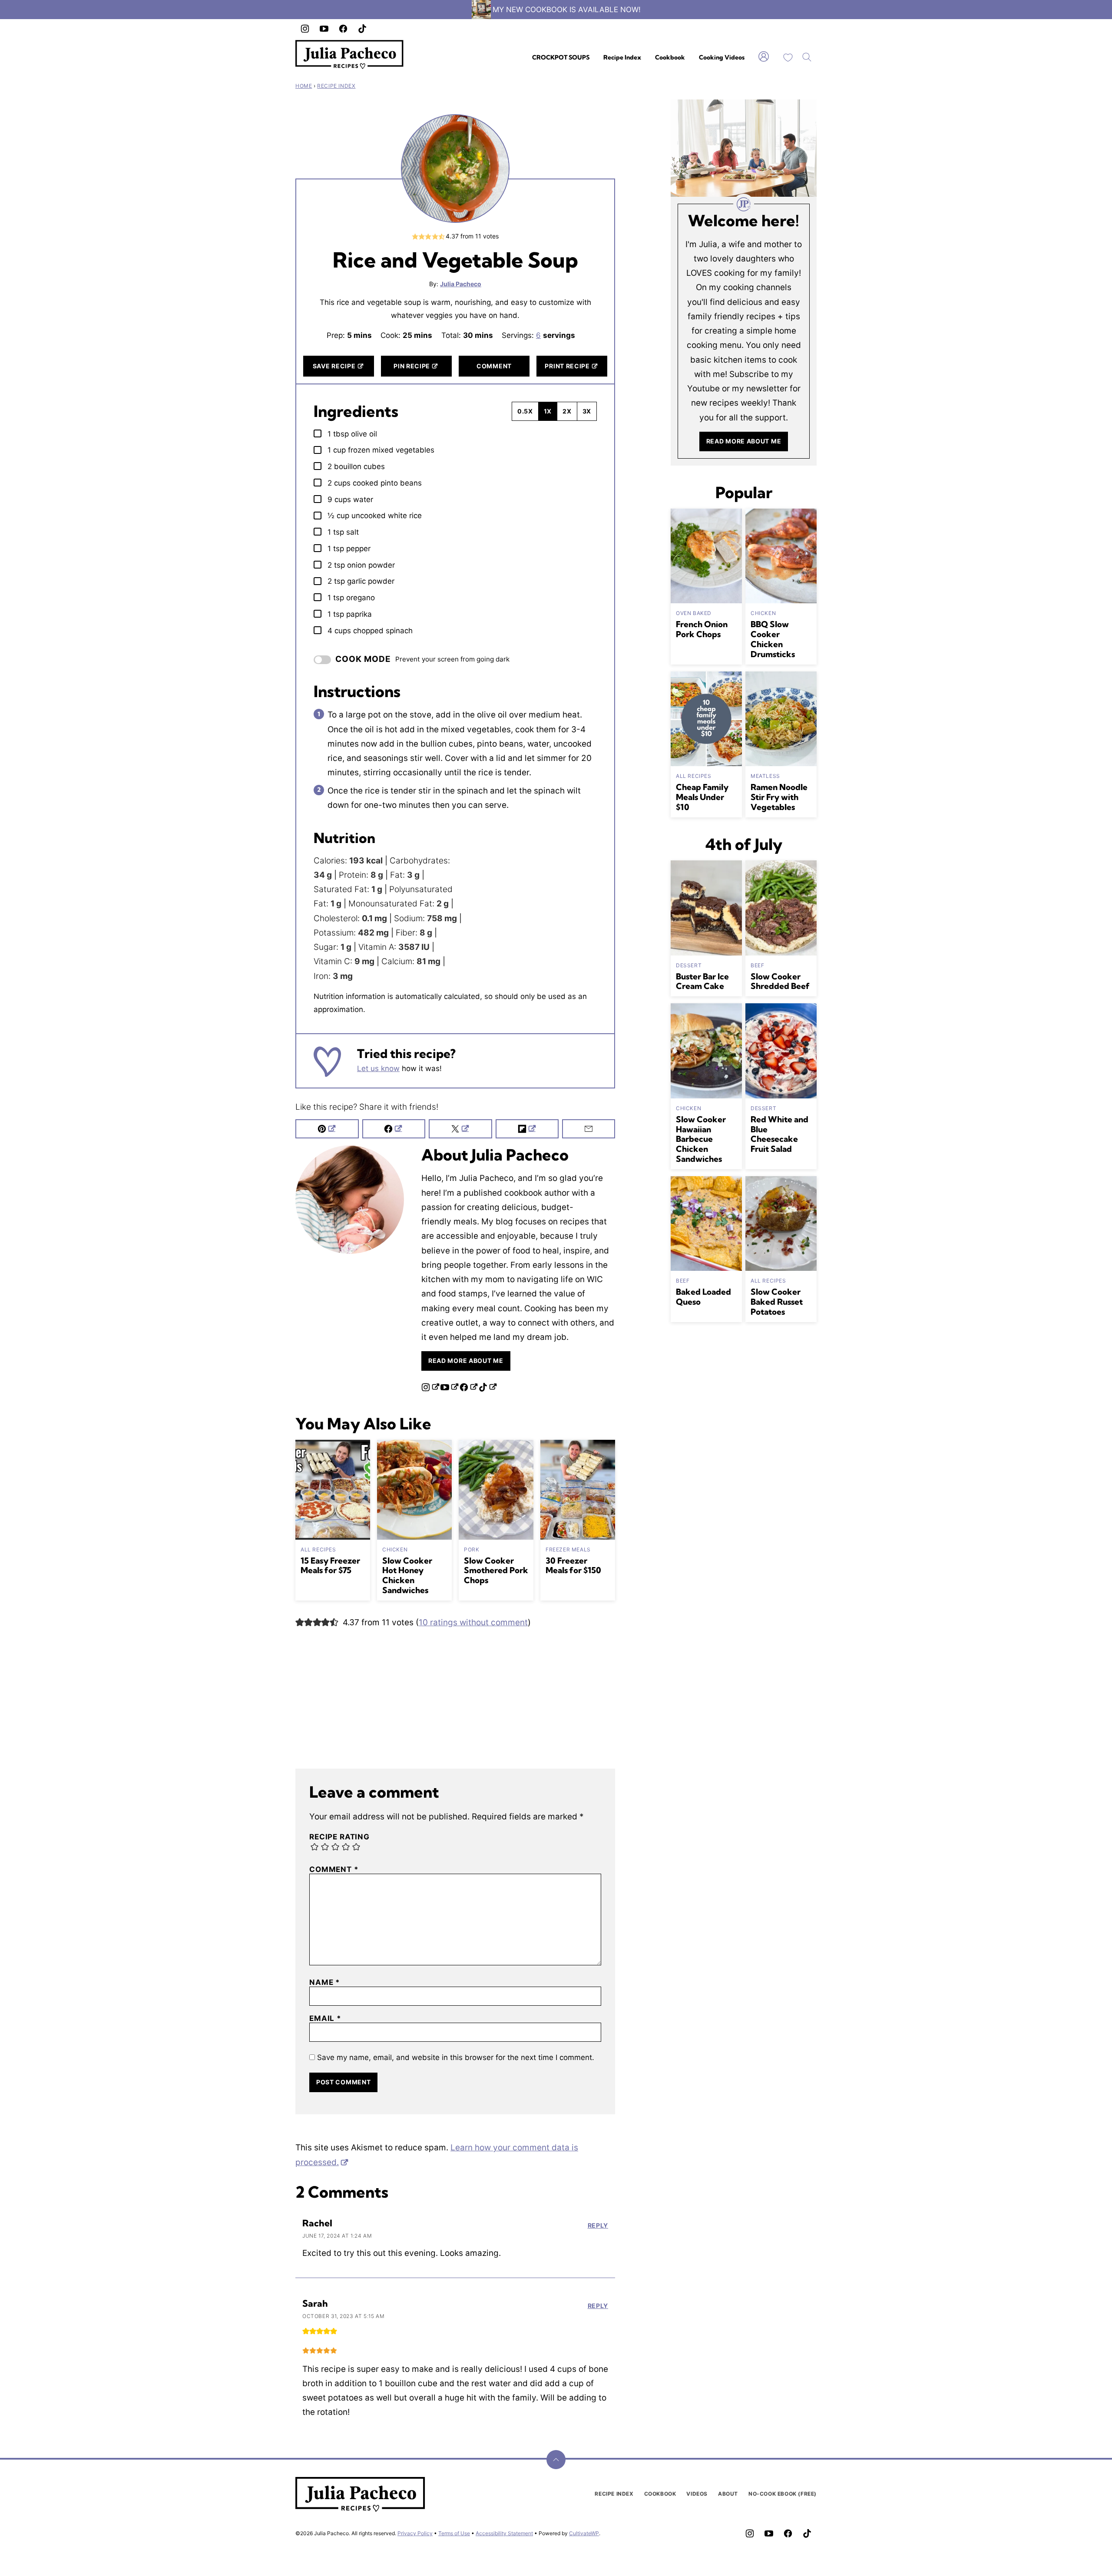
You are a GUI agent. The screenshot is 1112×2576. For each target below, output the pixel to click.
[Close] (712, 1191)
